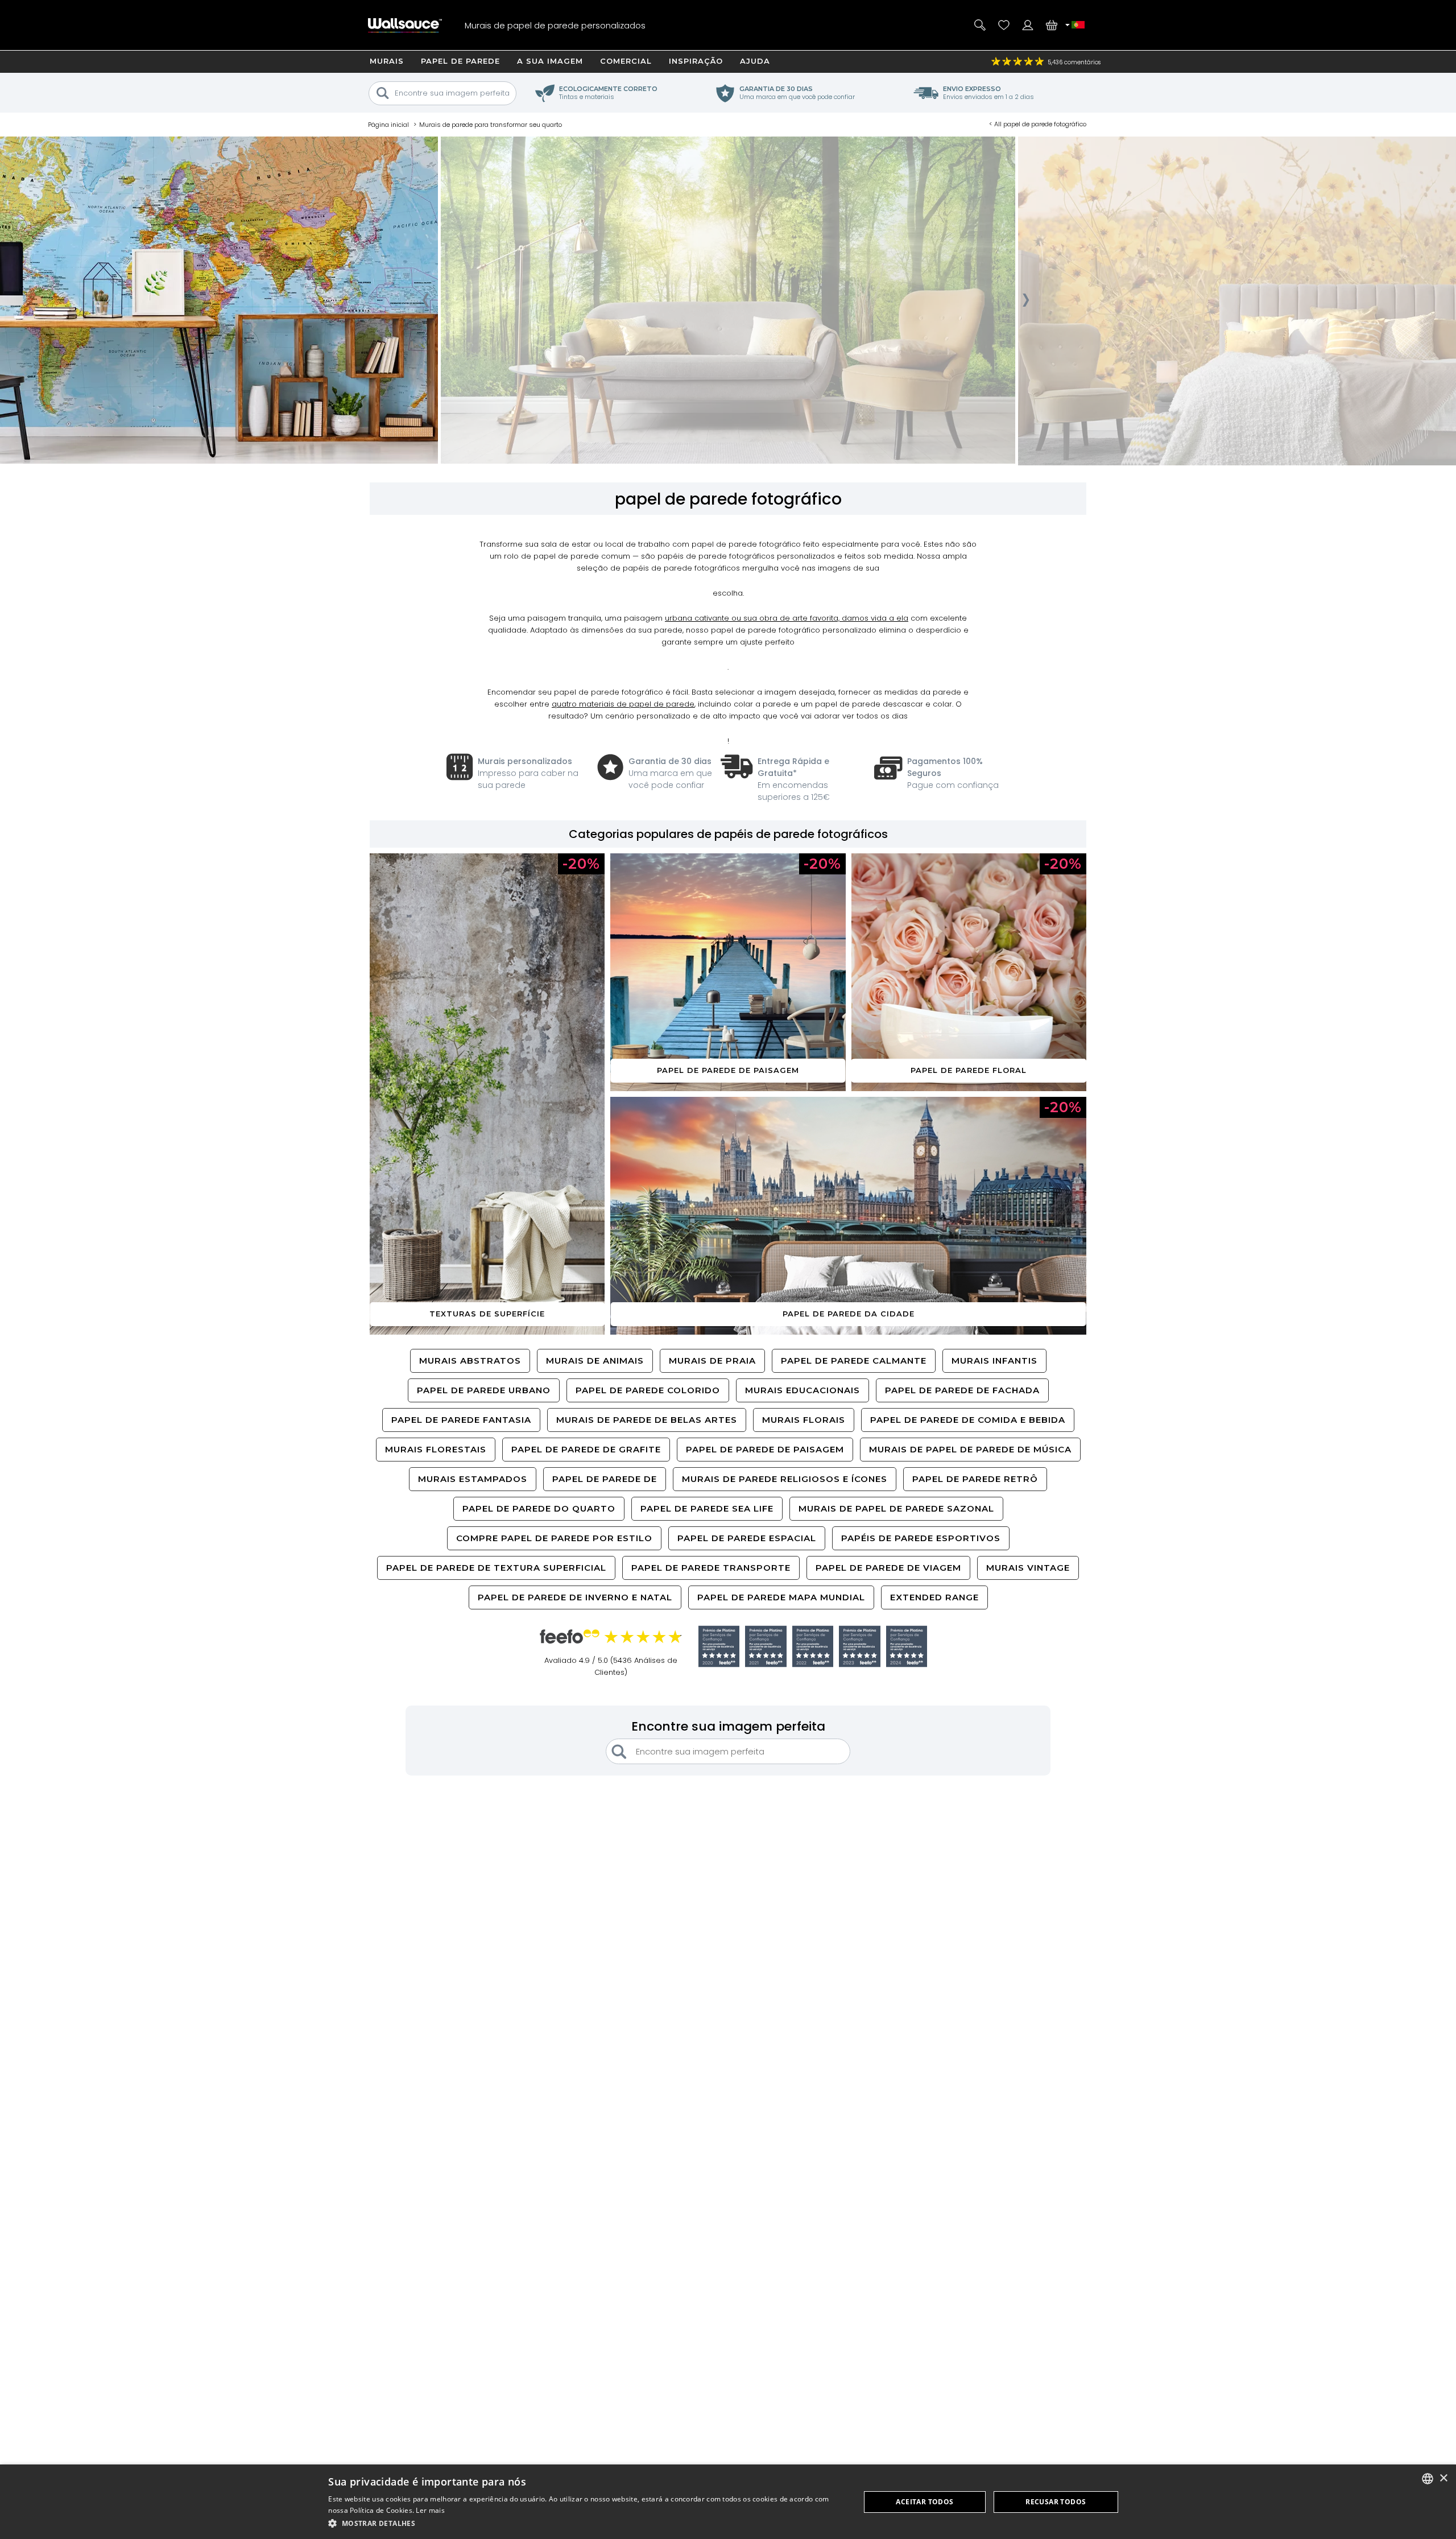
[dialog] (728, 2502)
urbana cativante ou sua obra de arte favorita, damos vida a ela (787, 618)
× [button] (1443, 2478)
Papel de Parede (460, 61)
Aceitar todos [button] (925, 2502)
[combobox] (1428, 2479)
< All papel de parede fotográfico (1038, 124)
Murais (387, 61)
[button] (586, 2523)
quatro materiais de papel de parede (623, 704)
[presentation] (425, 303)
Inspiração (696, 61)
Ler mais (430, 2510)
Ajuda (755, 61)
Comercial (626, 61)
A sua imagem (550, 61)
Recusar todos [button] (1056, 2502)
